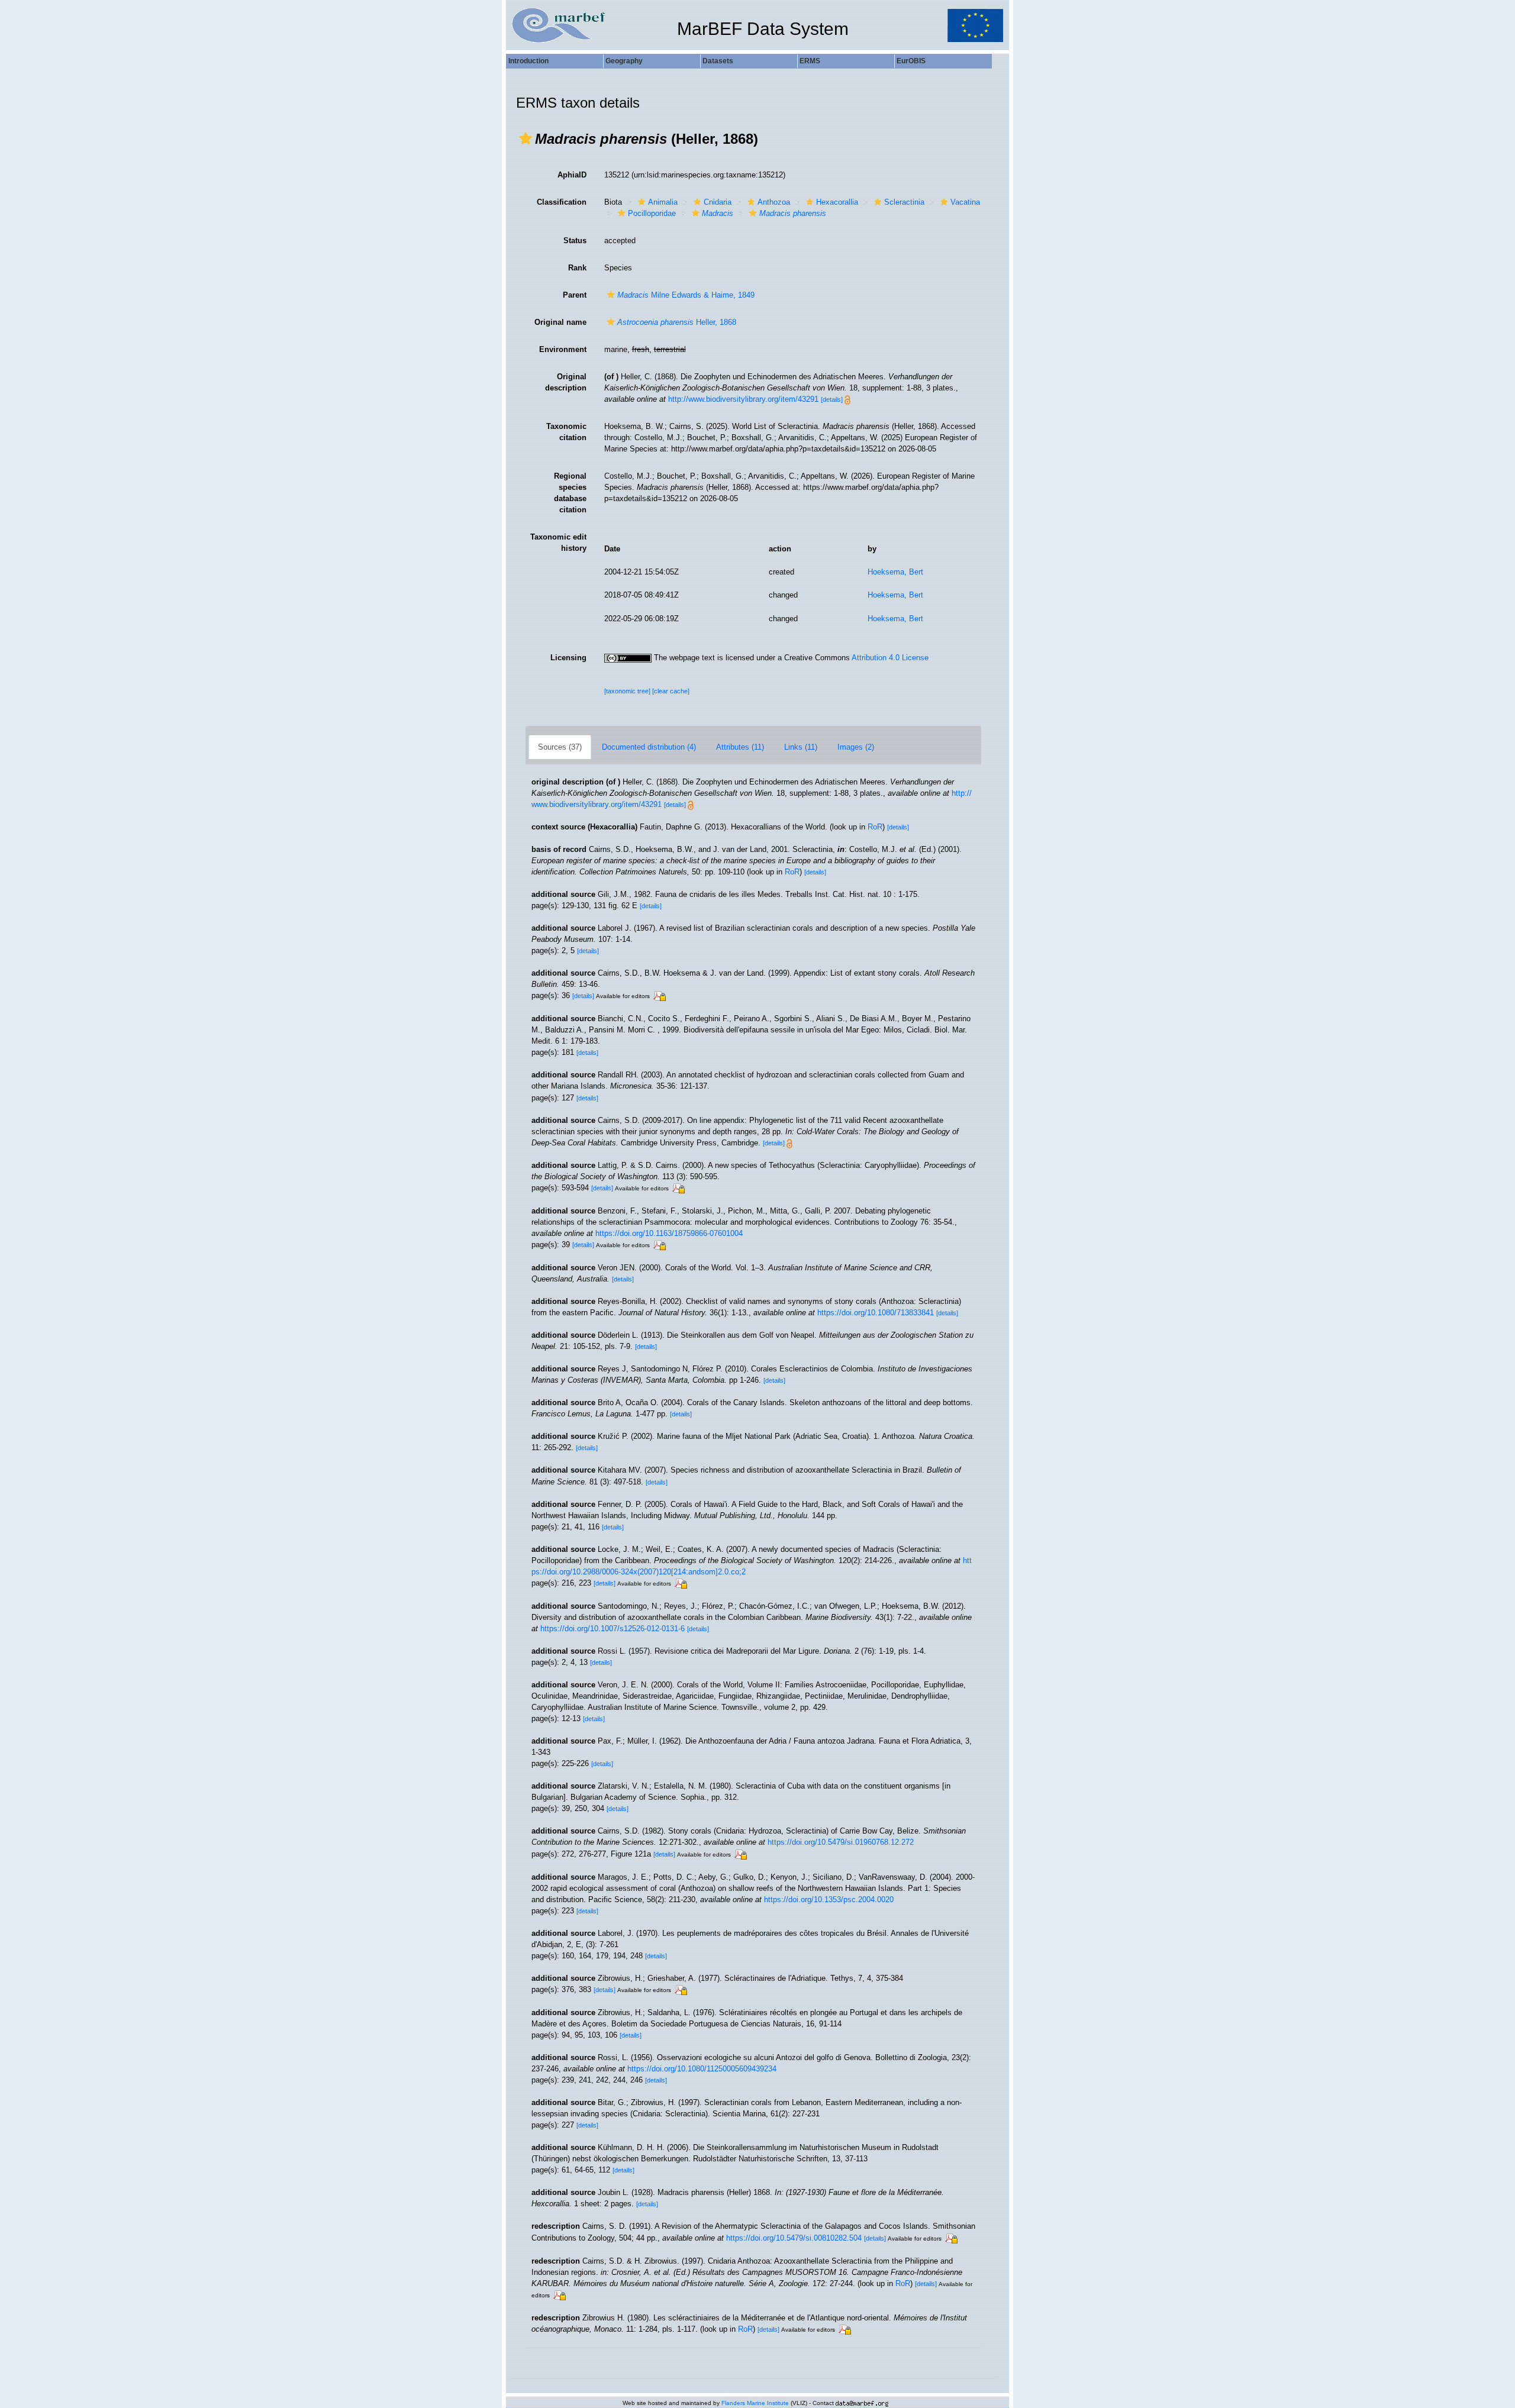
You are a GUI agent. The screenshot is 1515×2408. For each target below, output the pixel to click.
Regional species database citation (570, 493)
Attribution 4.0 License (890, 658)
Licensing (568, 658)
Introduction (528, 61)
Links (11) (801, 747)
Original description (566, 382)
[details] (832, 399)
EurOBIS (911, 61)
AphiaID (572, 175)
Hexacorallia (837, 202)
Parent (575, 295)
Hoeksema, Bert (895, 572)
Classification (562, 202)
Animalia (663, 202)
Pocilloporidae (652, 213)
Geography (624, 61)
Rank (577, 268)
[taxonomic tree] (628, 691)
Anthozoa (774, 202)
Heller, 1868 (677, 322)
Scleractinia (904, 202)
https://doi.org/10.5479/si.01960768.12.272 (841, 1842)
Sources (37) (560, 747)
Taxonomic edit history (558, 543)
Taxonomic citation (566, 432)
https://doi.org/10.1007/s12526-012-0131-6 (613, 1629)
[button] (526, 138)
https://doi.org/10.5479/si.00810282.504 (794, 2238)
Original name (560, 322)
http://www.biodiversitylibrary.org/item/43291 (743, 399)
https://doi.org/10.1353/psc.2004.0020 (829, 1899)
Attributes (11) (740, 747)
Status (575, 241)
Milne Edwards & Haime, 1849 (686, 295)
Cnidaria (718, 202)
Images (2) (856, 747)
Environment (563, 349)
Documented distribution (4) (649, 747)
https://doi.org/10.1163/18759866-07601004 (669, 1233)
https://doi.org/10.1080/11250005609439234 (702, 2069)
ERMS (810, 61)
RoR (875, 827)
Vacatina (965, 202)
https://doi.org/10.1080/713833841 (876, 1313)
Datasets (718, 61)
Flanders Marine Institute (755, 2403)
